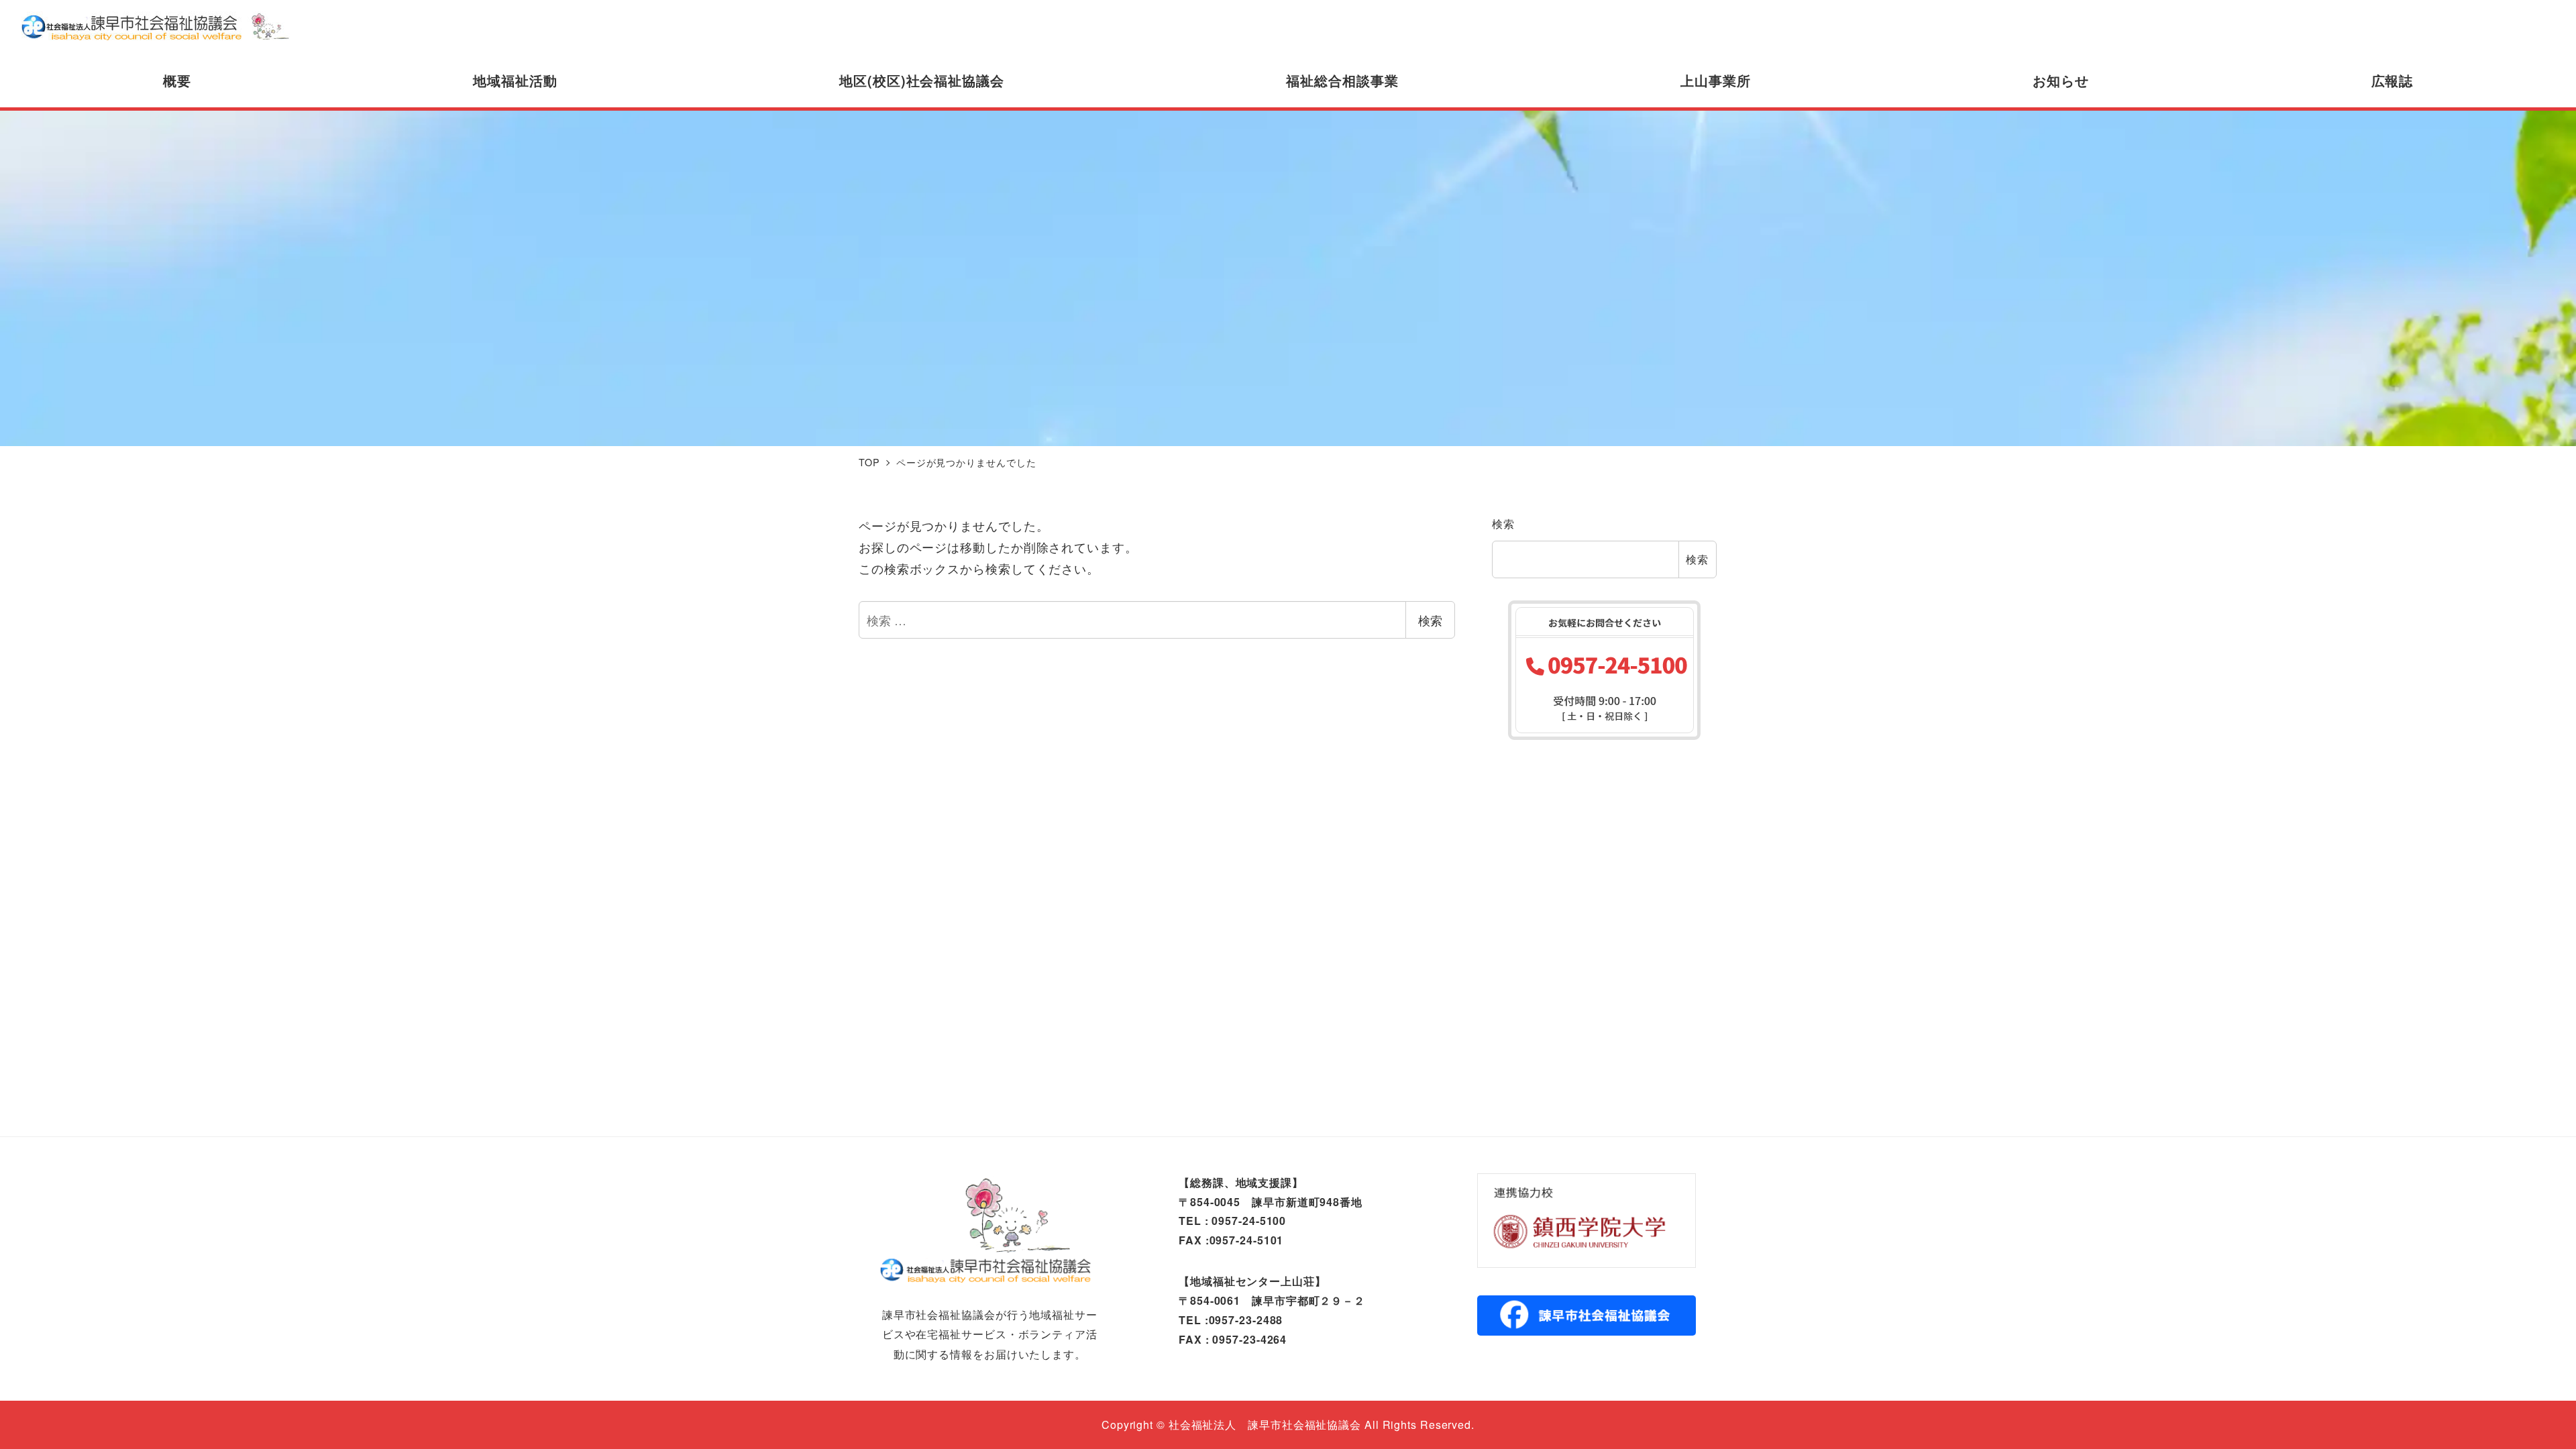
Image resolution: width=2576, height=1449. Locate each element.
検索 (1430, 620)
